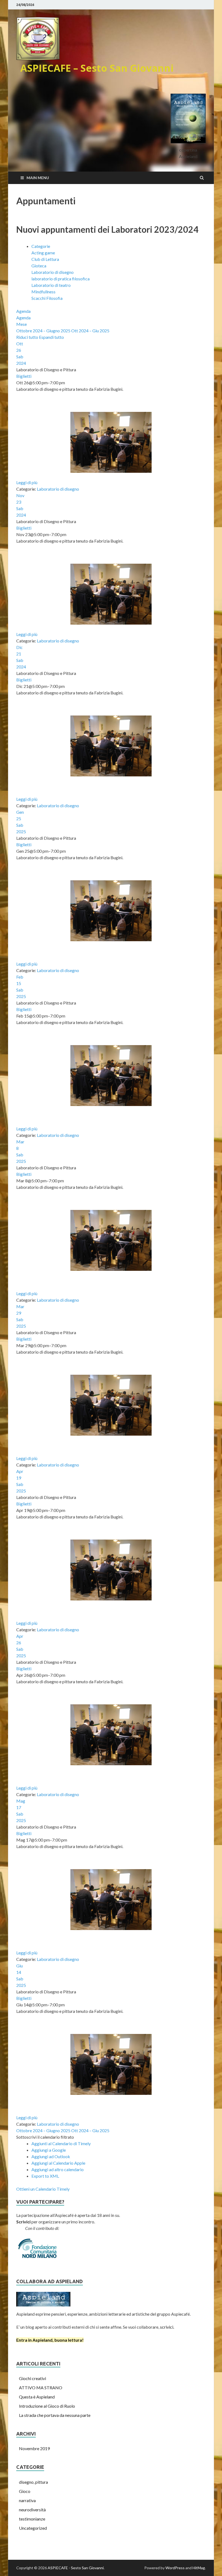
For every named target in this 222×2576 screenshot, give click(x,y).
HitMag (199, 2568)
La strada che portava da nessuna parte (55, 2415)
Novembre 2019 (34, 2448)
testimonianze (32, 2519)
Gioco (25, 2491)
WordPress (175, 2568)
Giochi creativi (32, 2378)
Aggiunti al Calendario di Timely (61, 2143)
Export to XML (45, 2176)
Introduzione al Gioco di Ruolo (47, 2406)
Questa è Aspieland (37, 2397)
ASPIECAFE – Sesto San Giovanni (97, 68)
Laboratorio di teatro (51, 285)
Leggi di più (27, 482)
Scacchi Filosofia (47, 298)
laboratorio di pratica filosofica (61, 279)
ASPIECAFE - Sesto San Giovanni (76, 2568)
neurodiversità (32, 2510)
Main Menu (38, 178)
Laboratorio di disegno (53, 272)
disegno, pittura (33, 2482)
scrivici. (167, 2327)
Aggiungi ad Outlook (51, 2156)
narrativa (27, 2500)
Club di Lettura (45, 259)
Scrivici (23, 2222)
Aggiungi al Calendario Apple (58, 2163)
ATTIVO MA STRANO (41, 2388)
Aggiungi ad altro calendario (58, 2169)
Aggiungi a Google (49, 2150)
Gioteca (39, 266)
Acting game (43, 253)
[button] (45, 2137)
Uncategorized (33, 2528)
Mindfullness (43, 292)
